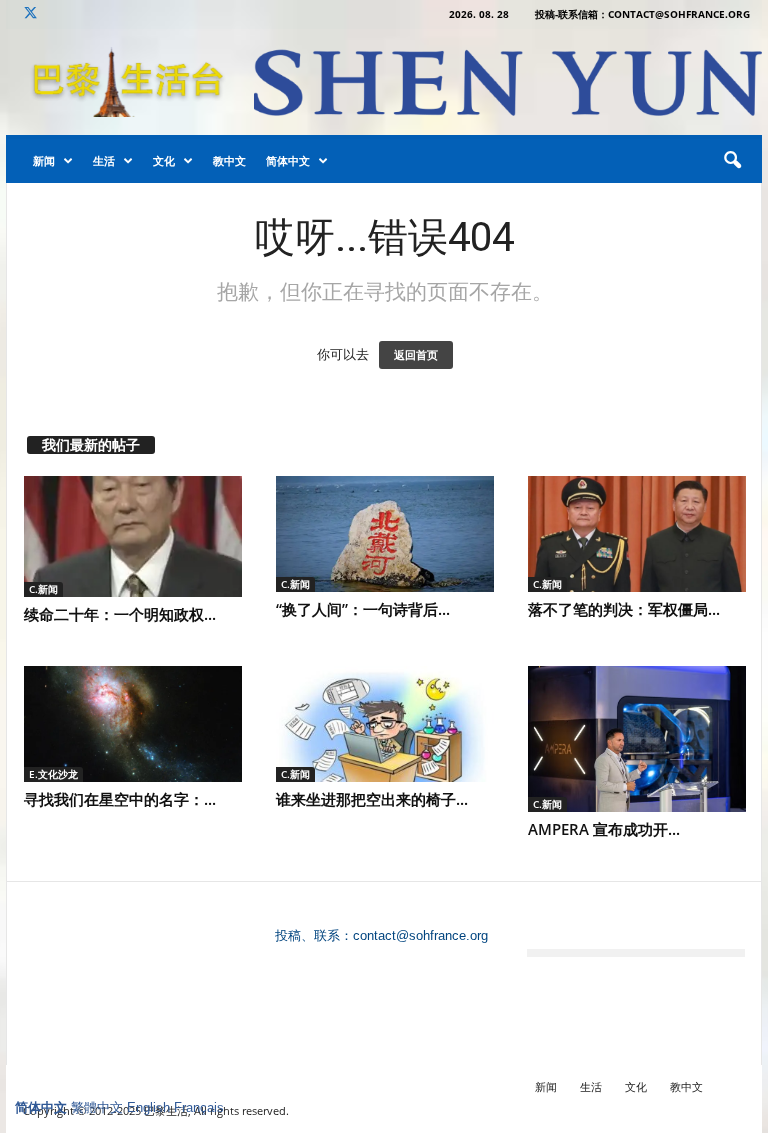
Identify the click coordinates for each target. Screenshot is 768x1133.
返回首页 (416, 355)
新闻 (44, 160)
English (148, 1107)
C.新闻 (43, 589)
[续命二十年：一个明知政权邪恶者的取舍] (133, 536)
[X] (30, 14)
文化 (164, 160)
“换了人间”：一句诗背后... (363, 609)
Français (199, 1107)
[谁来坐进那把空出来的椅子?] (385, 724)
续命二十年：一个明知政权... (120, 614)
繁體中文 (97, 1107)
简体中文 (288, 160)
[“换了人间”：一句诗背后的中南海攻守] (385, 534)
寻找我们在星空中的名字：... (120, 799)
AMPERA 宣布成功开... (604, 829)
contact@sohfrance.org (420, 935)
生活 (104, 160)
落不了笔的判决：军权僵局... (624, 609)
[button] (732, 161)
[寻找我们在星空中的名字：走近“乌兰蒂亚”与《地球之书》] (133, 724)
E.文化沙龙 (53, 774)
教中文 (229, 160)
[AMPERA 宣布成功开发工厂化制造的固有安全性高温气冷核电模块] (637, 739)
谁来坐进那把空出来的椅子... (372, 799)
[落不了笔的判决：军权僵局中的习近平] (637, 534)
